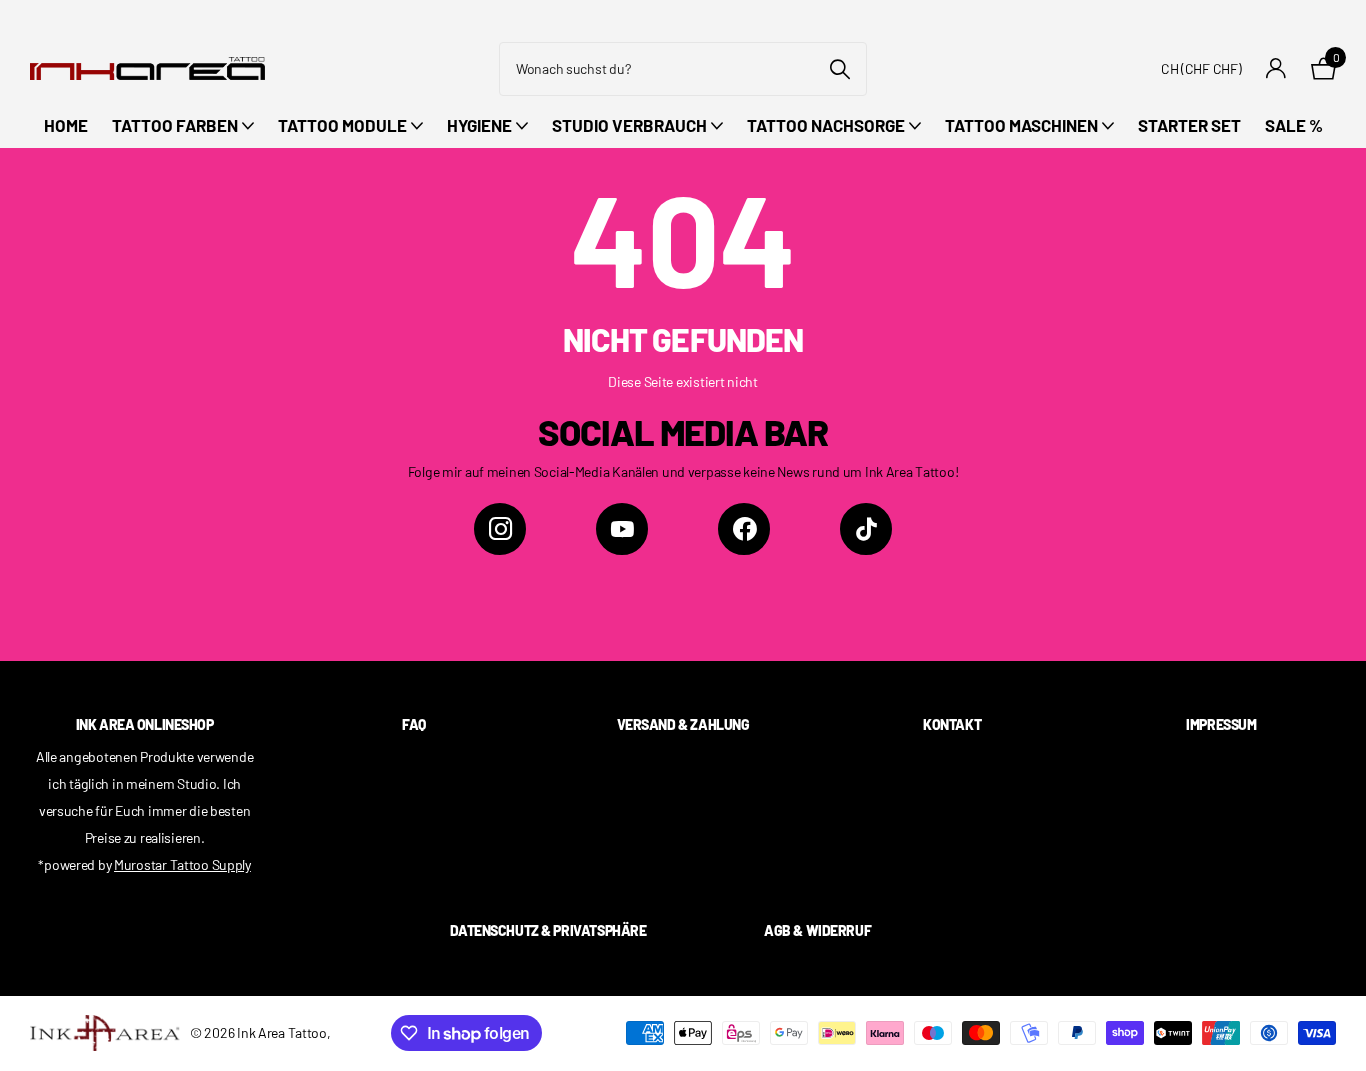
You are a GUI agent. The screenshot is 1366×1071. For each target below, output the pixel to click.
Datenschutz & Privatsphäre (548, 930)
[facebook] (744, 529)
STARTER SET (1189, 125)
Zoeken (839, 69)
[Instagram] (500, 529)
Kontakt (952, 724)
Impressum (1221, 724)
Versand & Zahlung (683, 724)
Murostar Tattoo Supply (182, 864)
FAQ (414, 724)
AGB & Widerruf (817, 930)
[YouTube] (622, 529)
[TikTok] (866, 529)
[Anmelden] (1276, 68)
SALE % (1294, 125)
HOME (66, 125)
